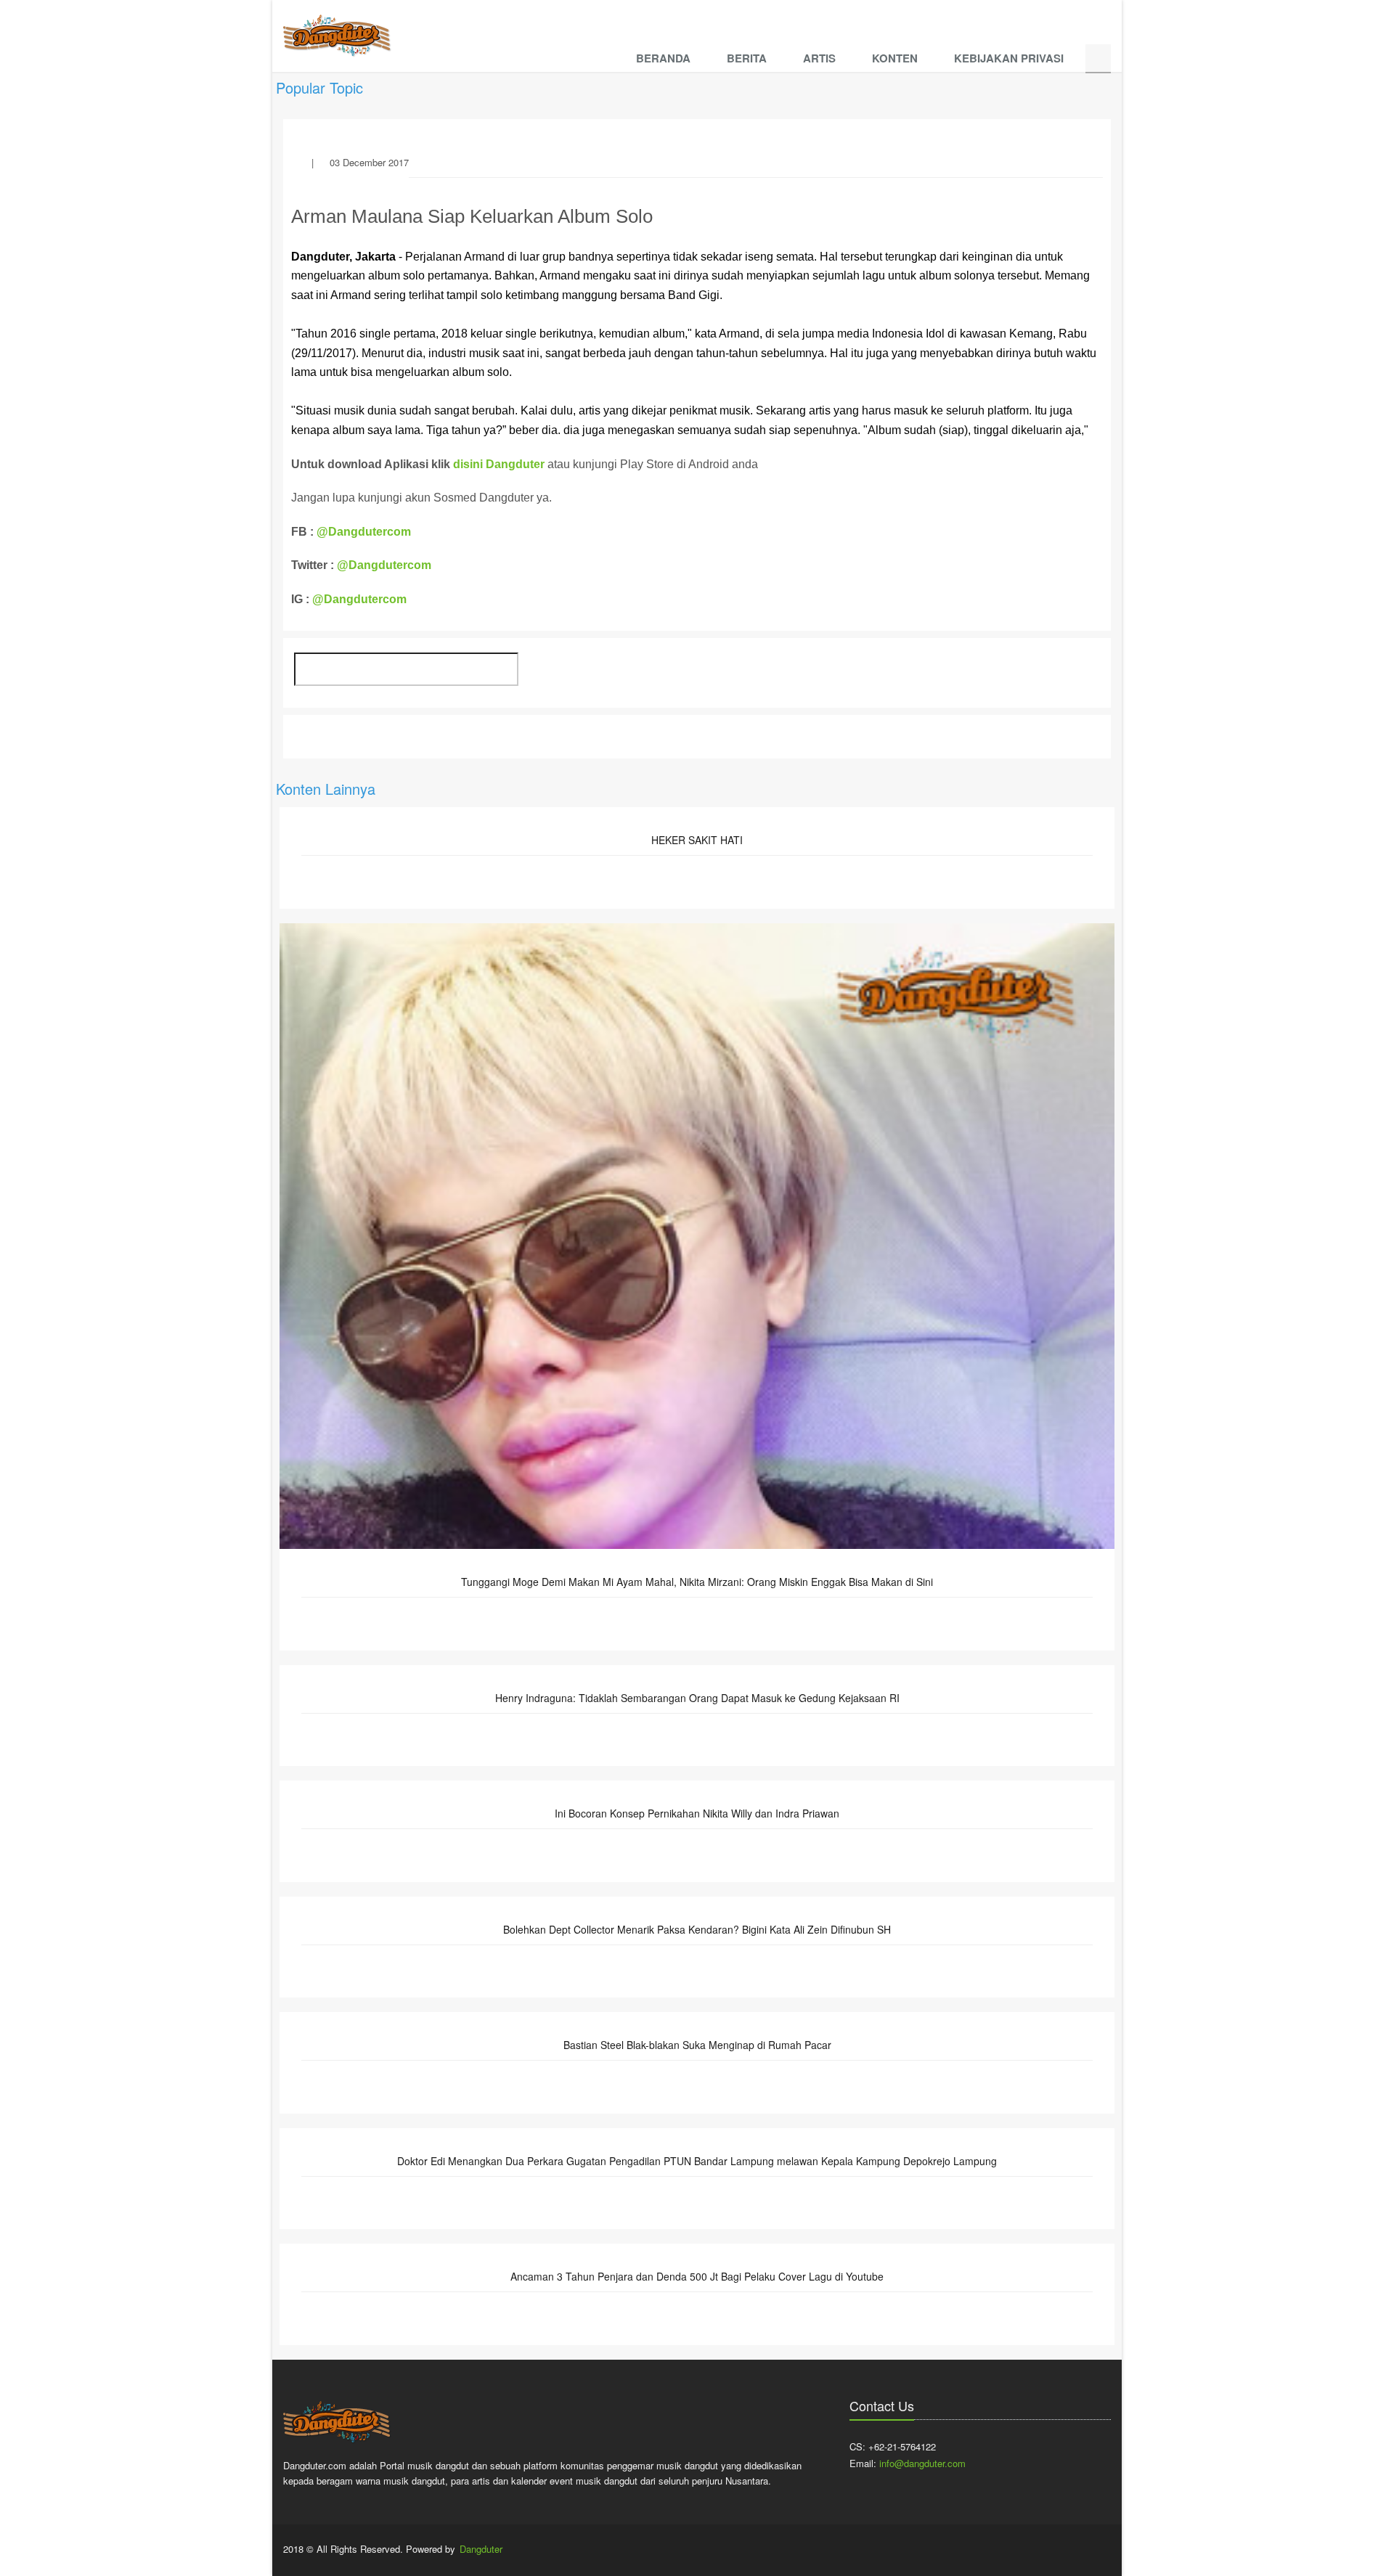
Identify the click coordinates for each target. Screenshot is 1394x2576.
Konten (895, 58)
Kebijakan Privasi (1009, 58)
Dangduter (481, 2549)
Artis (819, 58)
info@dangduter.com (922, 2463)
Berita (747, 58)
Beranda (663, 58)
